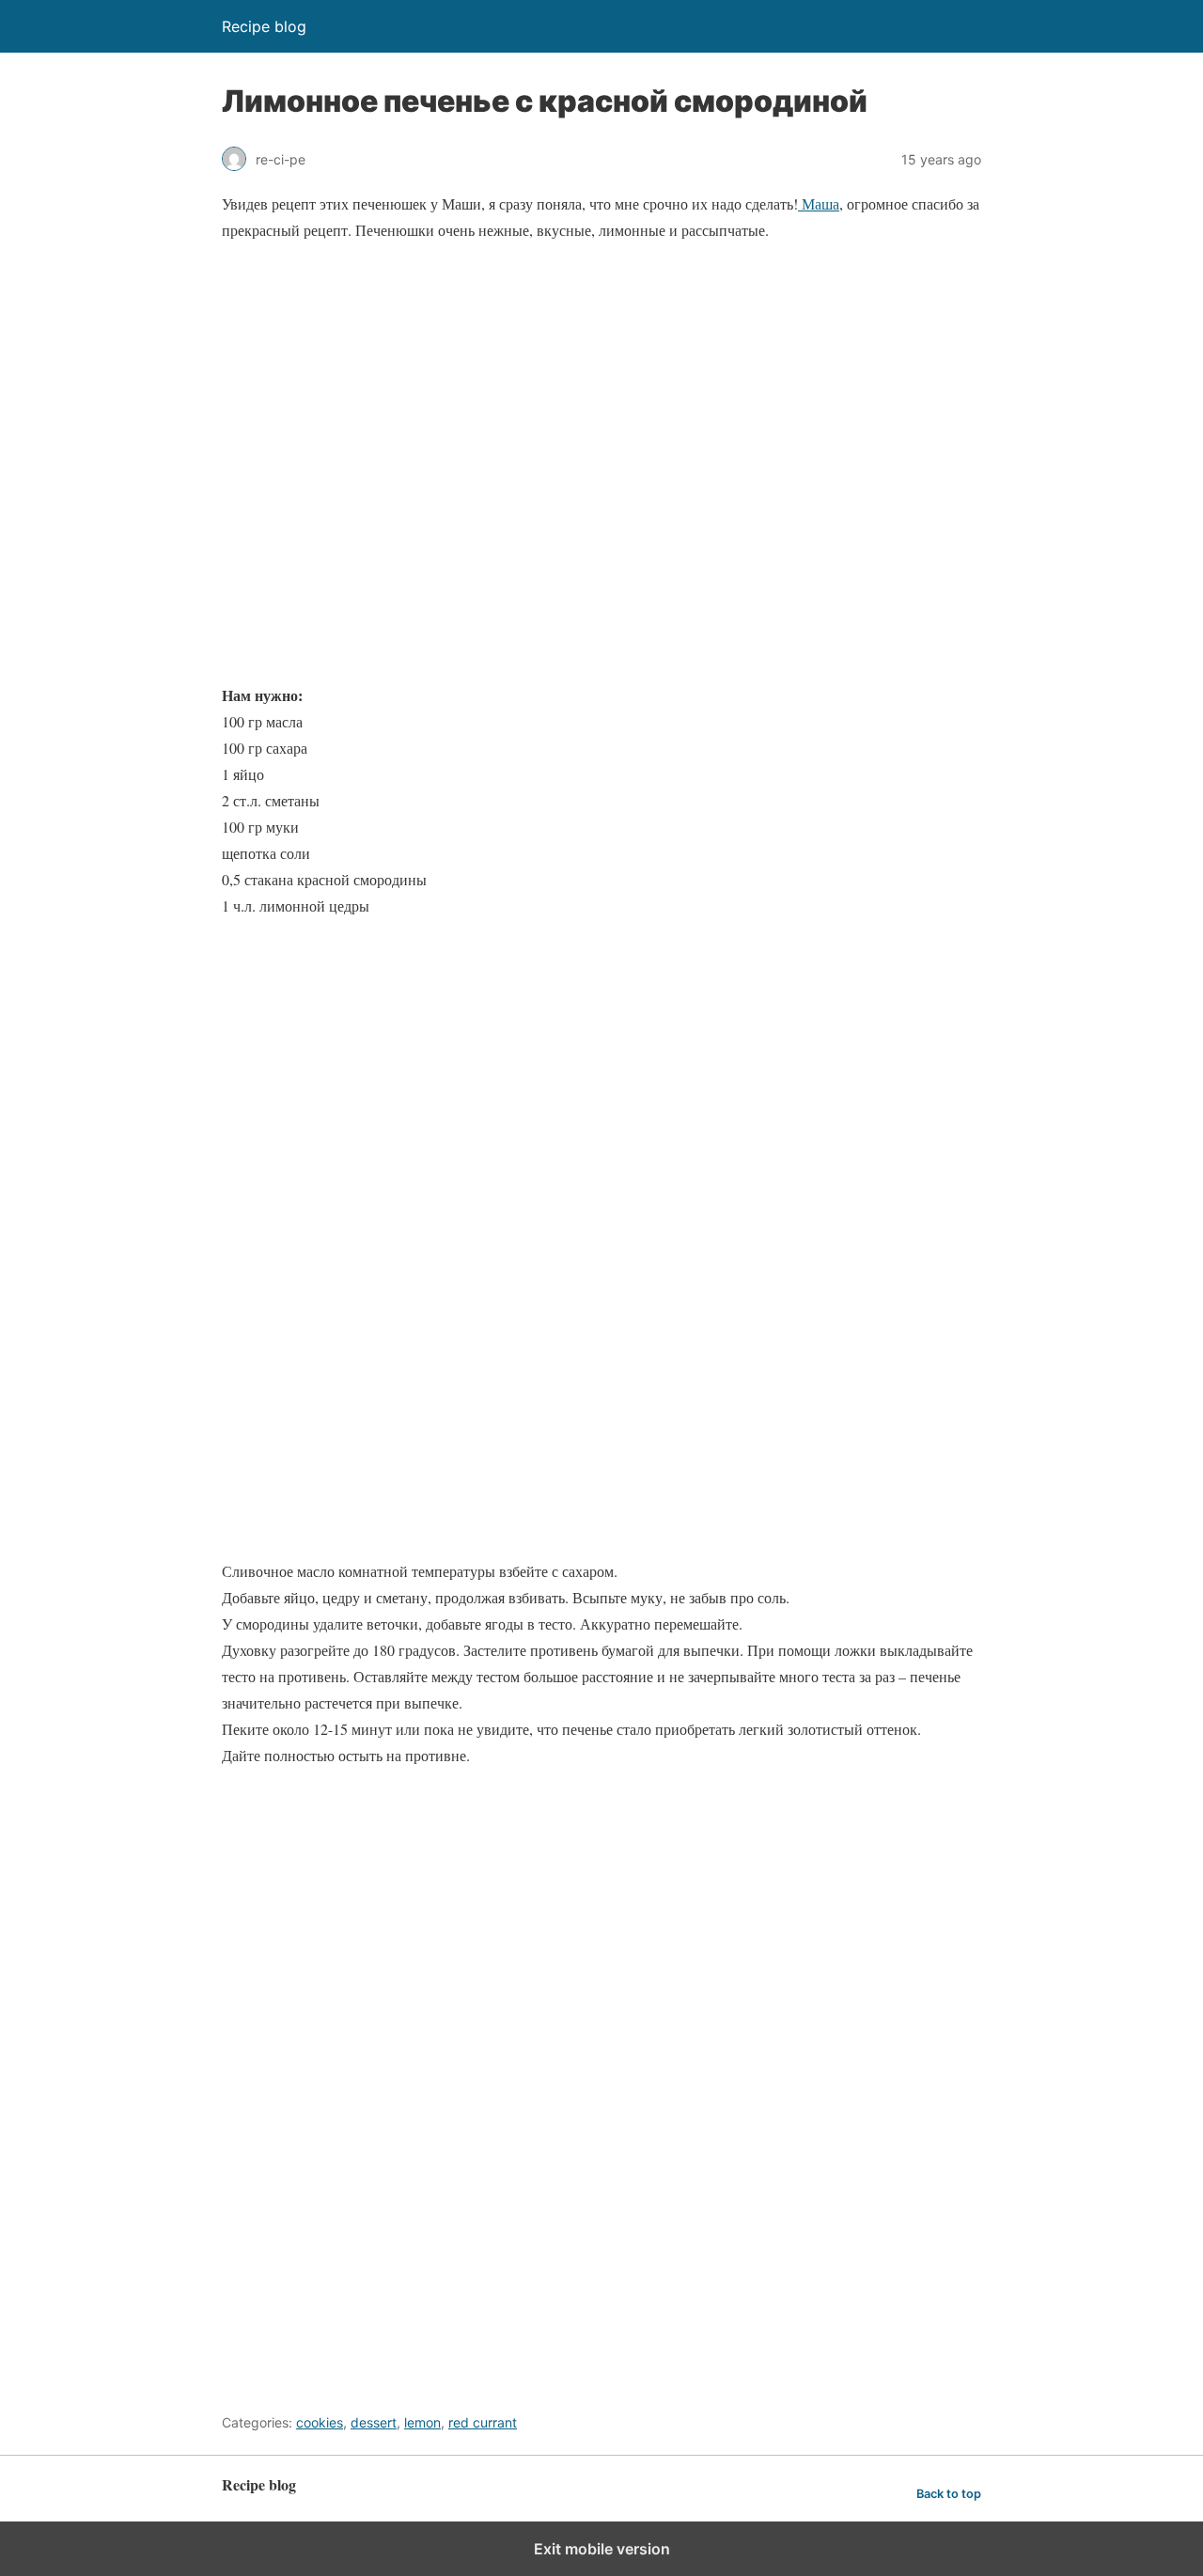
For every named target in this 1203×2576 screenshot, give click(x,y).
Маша (819, 203)
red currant (483, 2422)
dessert (374, 2422)
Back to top (949, 2494)
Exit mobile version (602, 2549)
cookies (320, 2422)
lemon (422, 2422)
